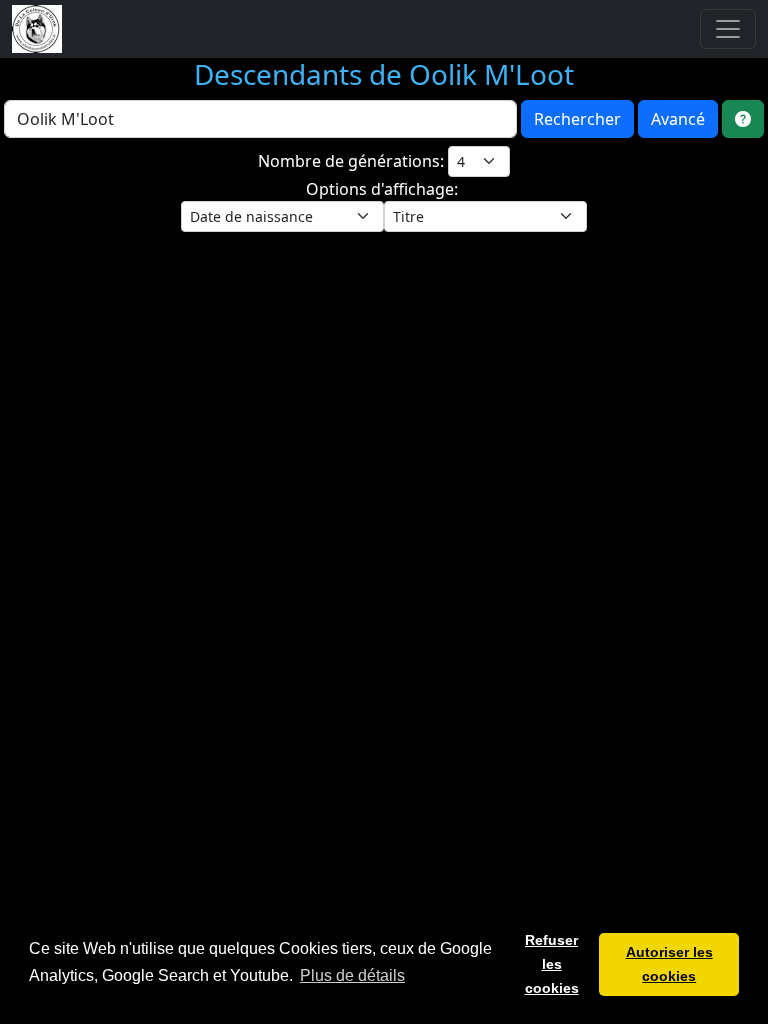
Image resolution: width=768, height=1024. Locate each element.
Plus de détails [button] (352, 975)
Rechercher (577, 119)
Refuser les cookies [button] (552, 964)
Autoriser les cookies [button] (669, 964)
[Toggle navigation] (728, 29)
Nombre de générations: (353, 161)
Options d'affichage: (384, 189)
